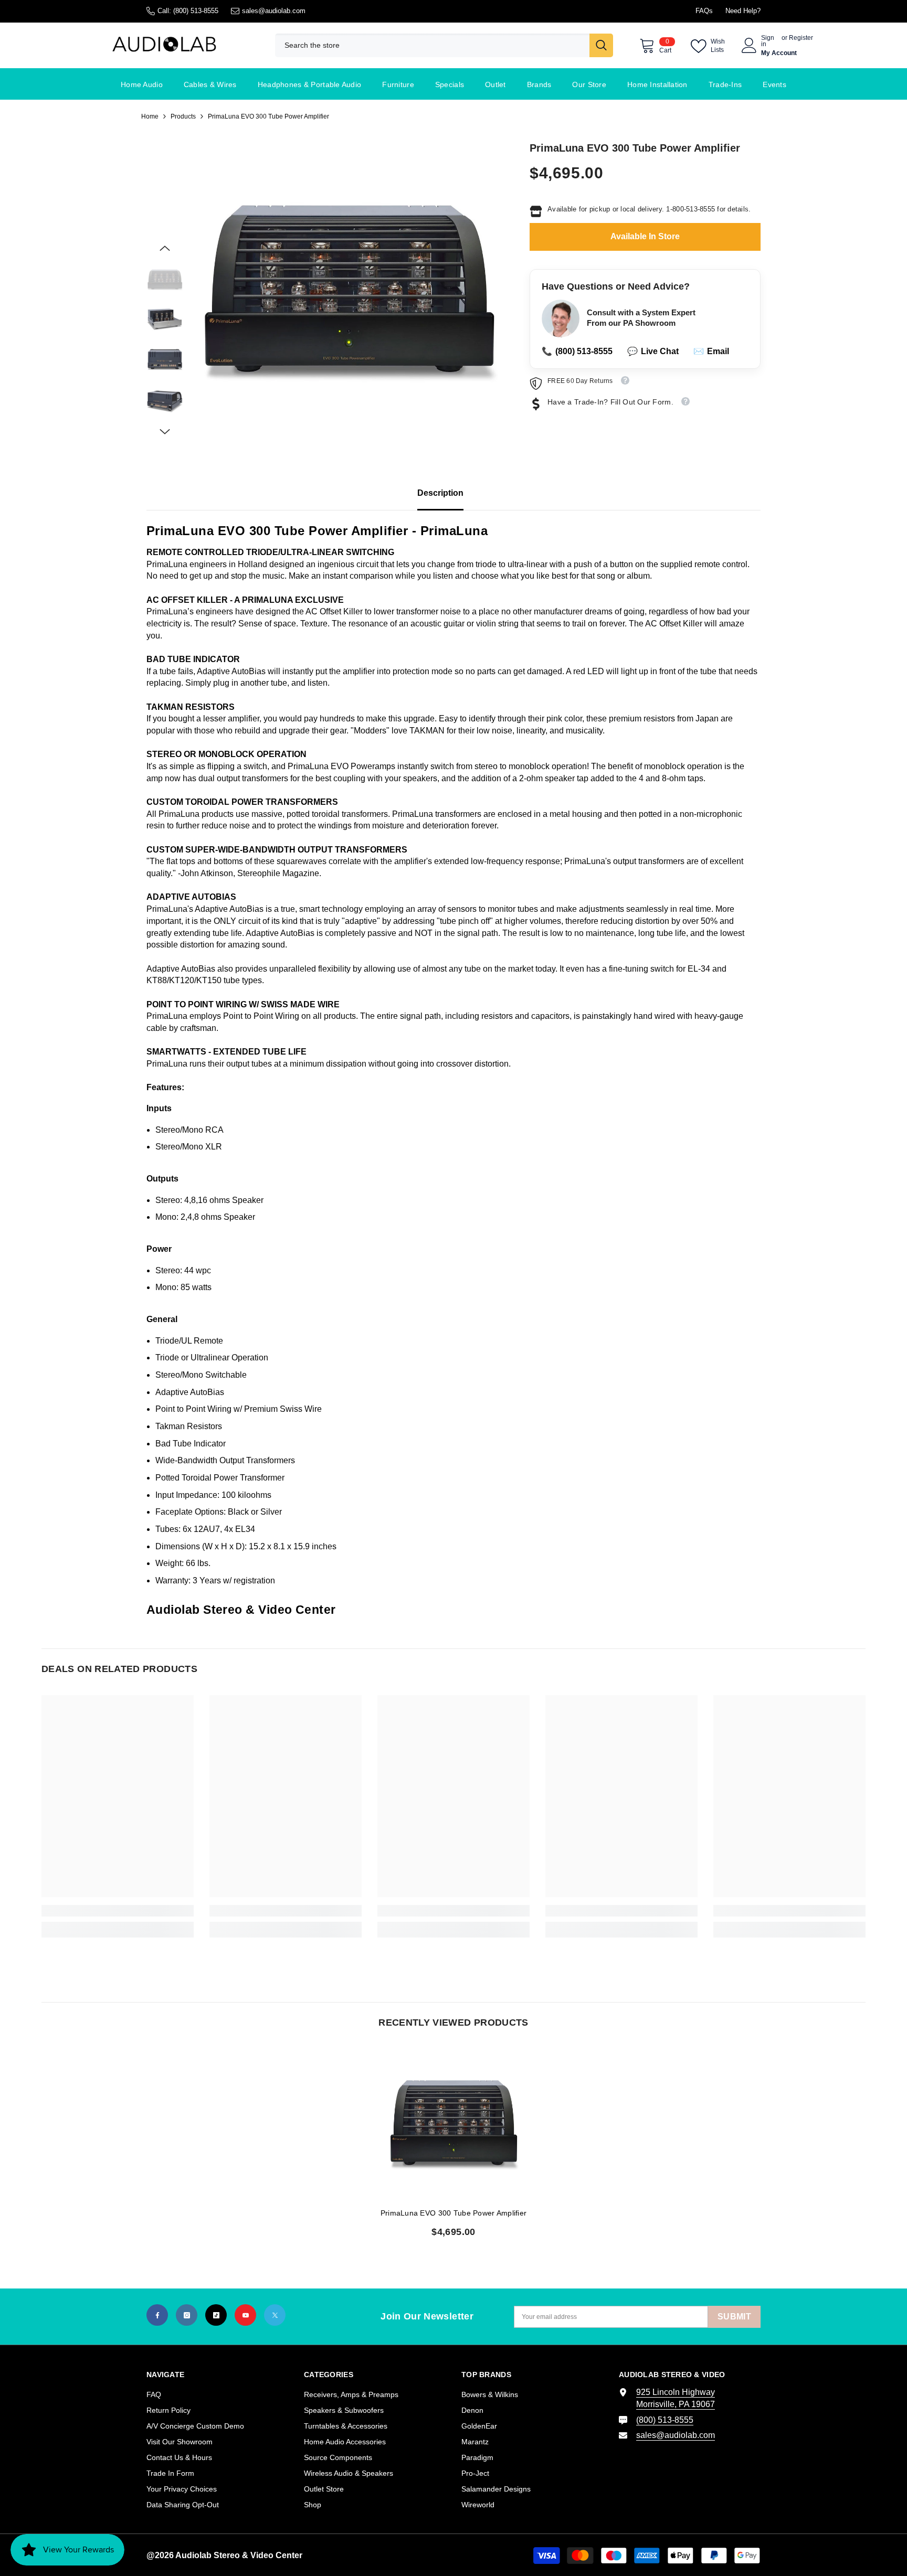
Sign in (768, 41)
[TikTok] (216, 2315)
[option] (349, 290)
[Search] (444, 45)
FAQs (704, 11)
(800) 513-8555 (196, 11)
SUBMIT (734, 2317)
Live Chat (653, 352)
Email (711, 352)
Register (801, 38)
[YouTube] (245, 2315)
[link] (118, 1911)
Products (183, 116)
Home (150, 116)
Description (440, 493)
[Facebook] (157, 2315)
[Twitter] (275, 2315)
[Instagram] (187, 2315)
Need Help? (743, 11)
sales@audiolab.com (274, 11)
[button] (165, 248)
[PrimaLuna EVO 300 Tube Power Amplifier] (454, 2123)
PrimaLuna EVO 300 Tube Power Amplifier (454, 2213)
